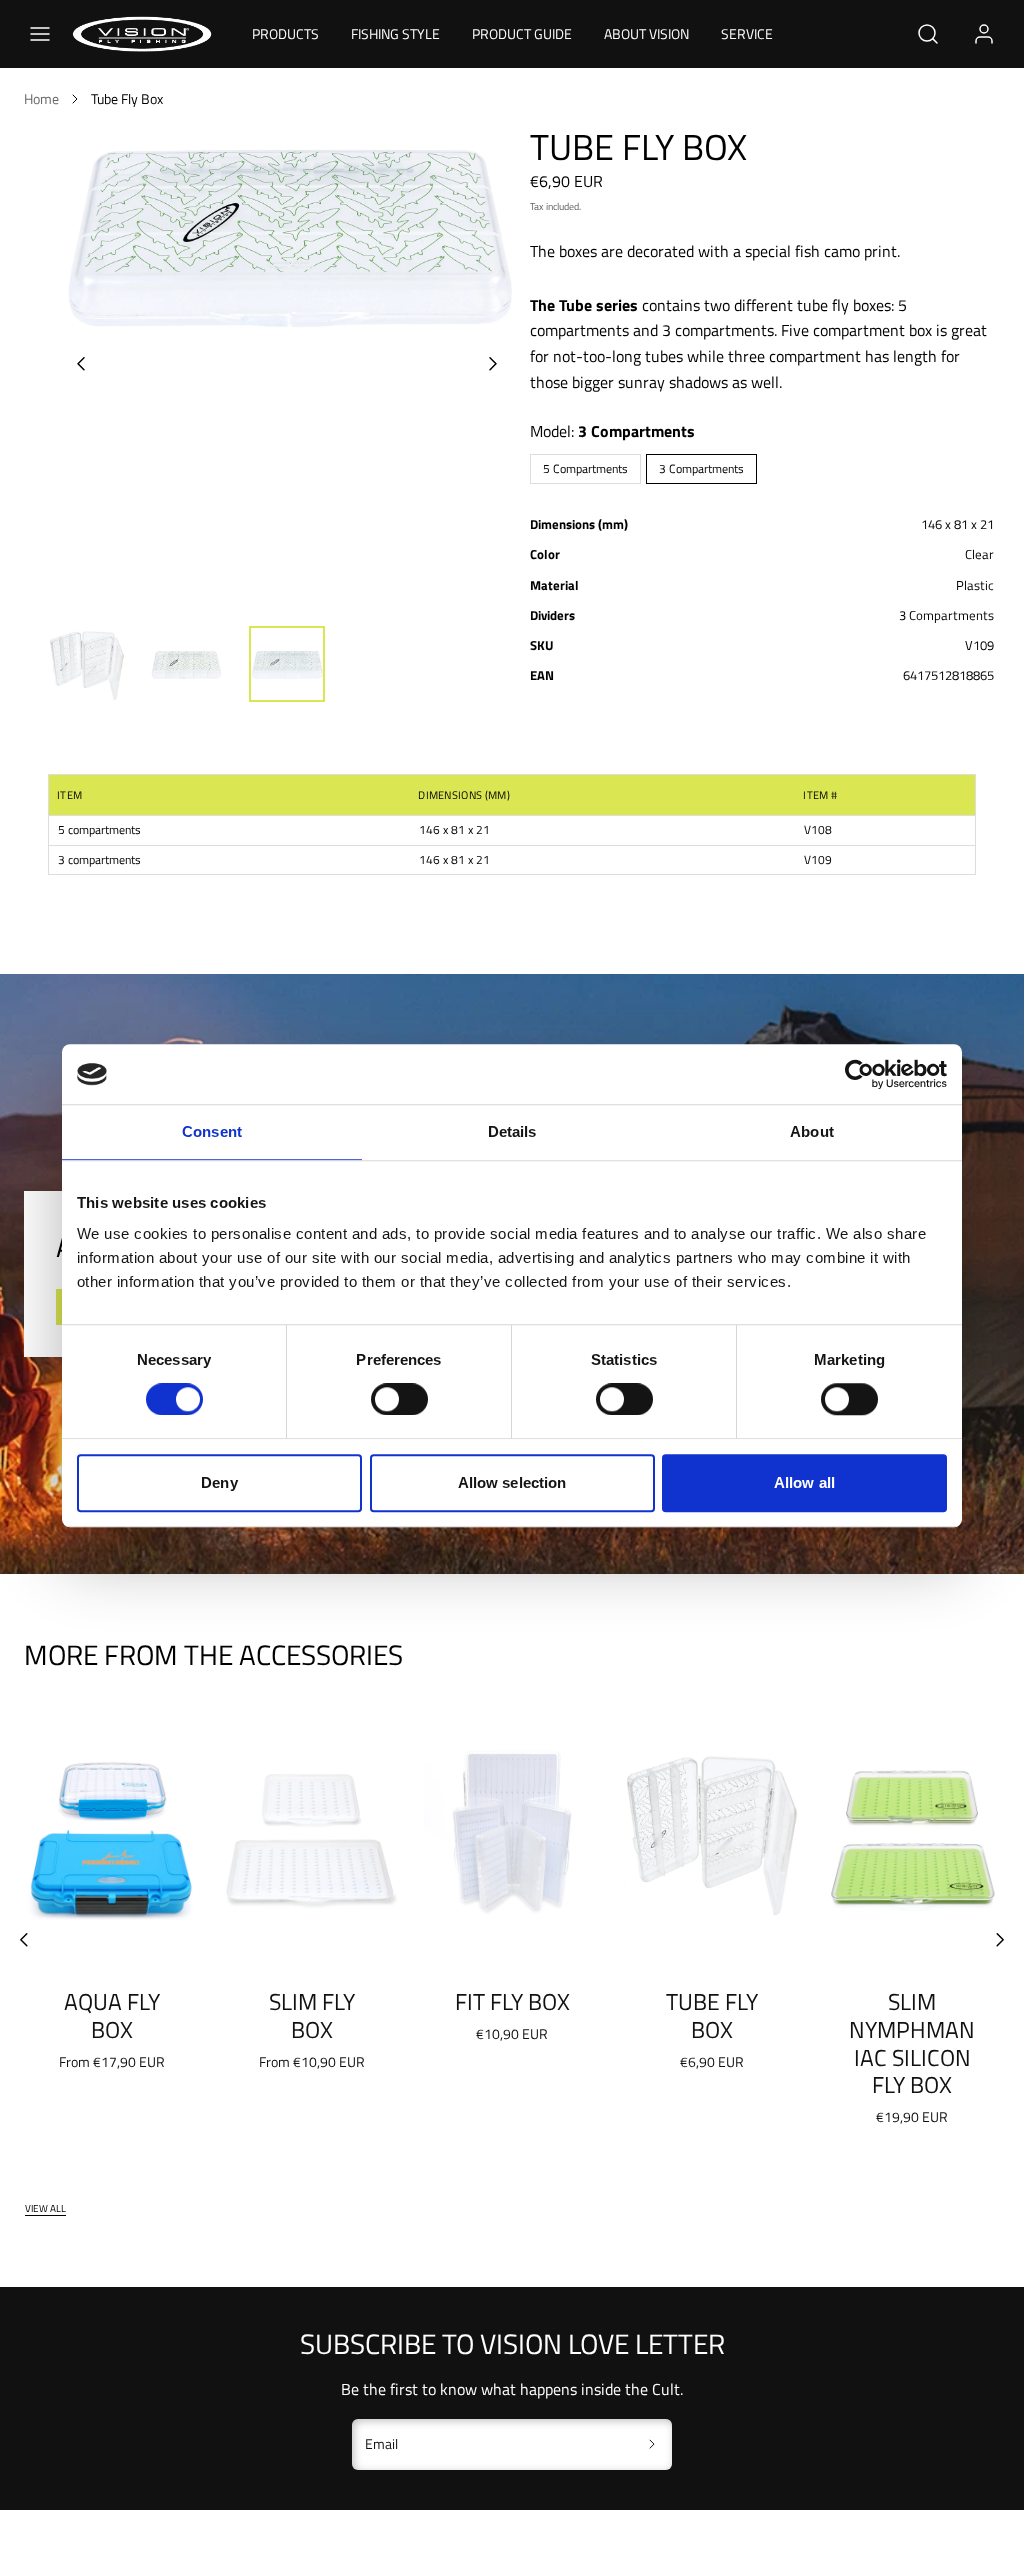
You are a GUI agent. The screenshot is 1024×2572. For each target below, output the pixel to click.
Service (747, 33)
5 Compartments (585, 468)
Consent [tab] (212, 1131)
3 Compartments (701, 468)
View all (45, 2208)
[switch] (399, 1399)
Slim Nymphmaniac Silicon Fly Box (912, 2043)
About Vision (646, 33)
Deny (219, 1482)
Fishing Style (395, 33)
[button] (40, 34)
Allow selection (512, 1482)
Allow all (804, 1482)
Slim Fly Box (312, 2015)
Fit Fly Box (512, 2001)
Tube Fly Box (712, 2015)
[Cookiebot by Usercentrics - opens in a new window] (859, 1074)
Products (285, 33)
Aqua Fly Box (112, 2015)
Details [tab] (512, 1131)
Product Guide (522, 33)
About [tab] (812, 1131)
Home (41, 98)
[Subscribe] (652, 2445)
